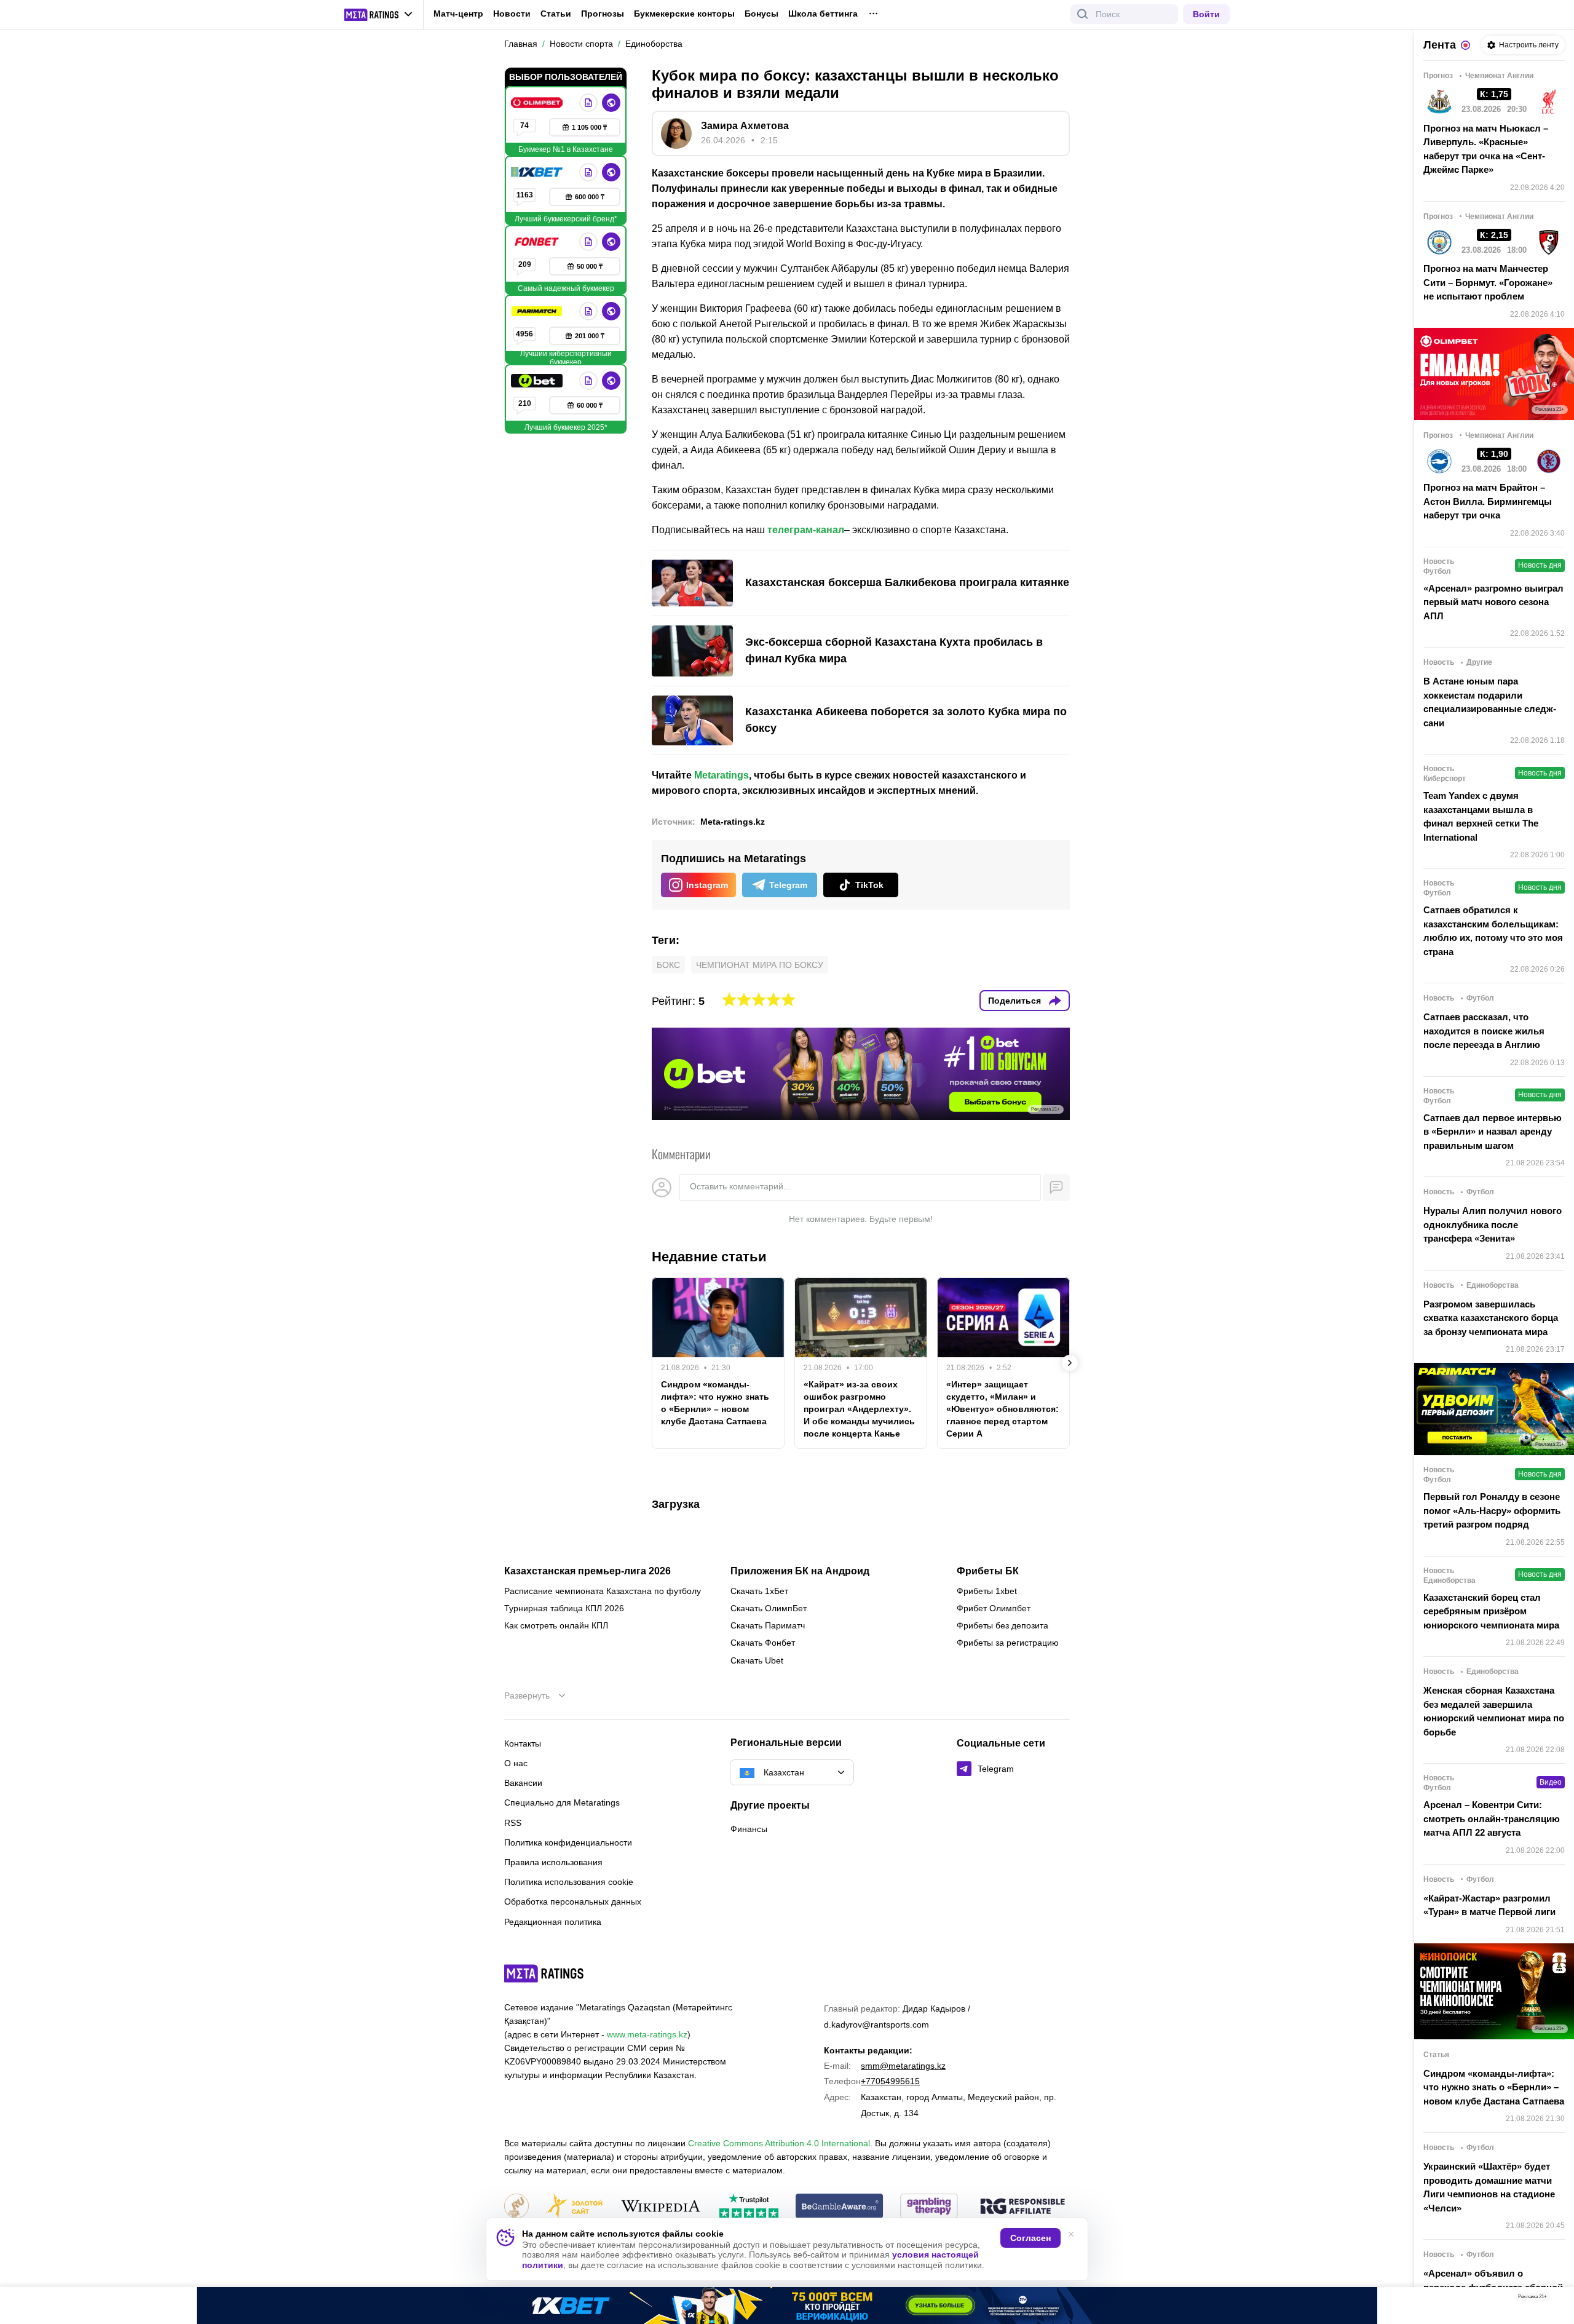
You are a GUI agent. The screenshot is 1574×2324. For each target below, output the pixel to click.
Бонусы (761, 14)
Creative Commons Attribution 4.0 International (779, 2143)
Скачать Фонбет (763, 1643)
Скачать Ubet (757, 1660)
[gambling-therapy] (929, 2207)
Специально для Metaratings (562, 1802)
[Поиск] (1083, 14)
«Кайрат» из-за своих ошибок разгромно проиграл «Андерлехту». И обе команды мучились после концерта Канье (859, 1409)
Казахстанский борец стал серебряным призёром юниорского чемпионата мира (1491, 1611)
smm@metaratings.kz (903, 2066)
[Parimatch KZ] (538, 311)
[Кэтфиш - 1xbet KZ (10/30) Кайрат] (787, 2306)
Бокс (668, 965)
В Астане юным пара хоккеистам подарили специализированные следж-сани (1490, 702)
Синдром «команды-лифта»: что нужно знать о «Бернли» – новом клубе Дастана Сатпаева (715, 1403)
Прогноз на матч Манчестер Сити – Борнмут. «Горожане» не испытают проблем (1488, 282)
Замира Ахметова (745, 126)
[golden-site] (574, 2207)
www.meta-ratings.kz (647, 2034)
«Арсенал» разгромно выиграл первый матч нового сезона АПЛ (1493, 602)
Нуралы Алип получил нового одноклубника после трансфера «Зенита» (1493, 1224)
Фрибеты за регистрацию (1008, 1643)
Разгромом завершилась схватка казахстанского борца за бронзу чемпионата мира (1491, 1318)
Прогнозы (603, 14)
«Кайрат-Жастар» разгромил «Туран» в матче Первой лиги (1489, 1905)
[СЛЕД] (1070, 1363)
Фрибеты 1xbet (987, 1591)
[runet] (516, 2207)
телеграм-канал (806, 530)
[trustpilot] (749, 2207)
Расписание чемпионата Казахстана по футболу (603, 1591)
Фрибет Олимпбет (994, 1608)
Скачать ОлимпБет (769, 1608)
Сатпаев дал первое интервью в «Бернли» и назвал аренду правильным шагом (1493, 1132)
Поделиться (1014, 1001)
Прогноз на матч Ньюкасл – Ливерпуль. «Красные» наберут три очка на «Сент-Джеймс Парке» (1486, 149)
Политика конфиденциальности (568, 1842)
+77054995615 (890, 2081)
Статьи (556, 14)
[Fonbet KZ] (538, 242)
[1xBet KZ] (538, 172)
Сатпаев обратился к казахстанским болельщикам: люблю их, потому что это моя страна (1493, 931)
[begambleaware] (840, 2207)
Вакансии (523, 1783)
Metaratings (722, 775)
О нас (516, 1763)
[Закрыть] (1556, 2299)
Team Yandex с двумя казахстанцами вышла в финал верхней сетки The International (1481, 816)
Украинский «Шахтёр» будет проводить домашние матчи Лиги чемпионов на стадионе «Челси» (1489, 2187)
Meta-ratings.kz (733, 822)
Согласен (1030, 2238)
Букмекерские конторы (684, 14)
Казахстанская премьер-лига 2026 (587, 1571)
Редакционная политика (553, 1922)
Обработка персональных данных (573, 1902)
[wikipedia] (661, 2207)
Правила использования (553, 1862)
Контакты (523, 1743)
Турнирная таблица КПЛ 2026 (564, 1608)
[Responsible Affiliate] (1022, 2207)
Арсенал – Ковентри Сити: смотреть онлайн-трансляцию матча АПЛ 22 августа (1492, 1818)
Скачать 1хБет (759, 1591)
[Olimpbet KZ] (538, 103)
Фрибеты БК (988, 1571)
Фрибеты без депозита (1003, 1625)
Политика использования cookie (569, 1882)
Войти (1206, 14)
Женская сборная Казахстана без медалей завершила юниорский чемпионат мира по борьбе (1494, 1711)
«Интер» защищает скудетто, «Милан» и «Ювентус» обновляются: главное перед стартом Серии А (1003, 1409)
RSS (513, 1823)
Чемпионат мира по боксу (760, 965)
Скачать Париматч (768, 1625)
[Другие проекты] (379, 15)
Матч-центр (458, 14)
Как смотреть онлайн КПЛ (556, 1625)
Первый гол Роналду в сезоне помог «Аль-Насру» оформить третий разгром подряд (1492, 1510)
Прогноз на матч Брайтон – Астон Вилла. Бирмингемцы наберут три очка (1488, 501)
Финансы (749, 1829)
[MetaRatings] (544, 1973)
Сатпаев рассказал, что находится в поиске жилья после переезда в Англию (1484, 1031)
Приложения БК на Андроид (800, 1571)
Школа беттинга (823, 14)
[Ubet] (538, 381)
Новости (512, 14)
